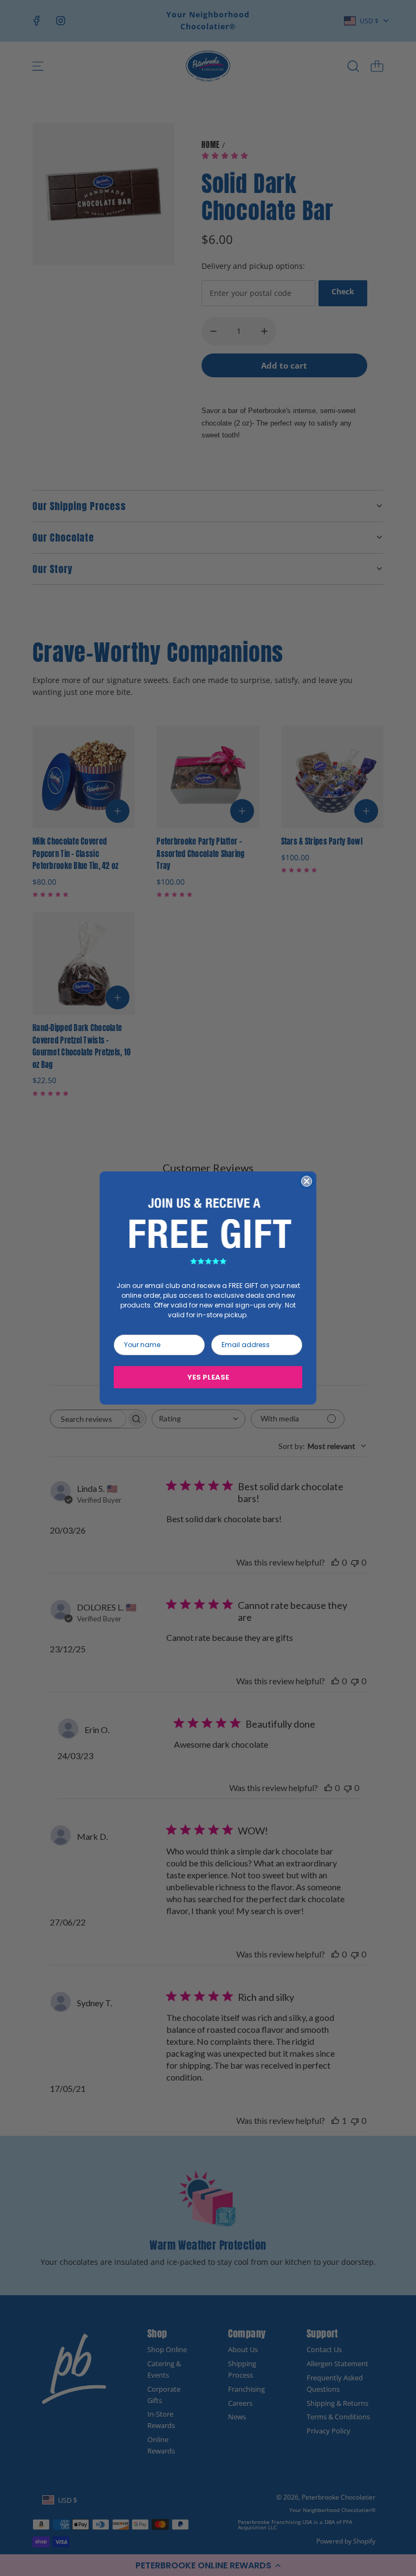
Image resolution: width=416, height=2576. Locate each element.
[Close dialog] (307, 1181)
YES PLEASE (208, 1377)
